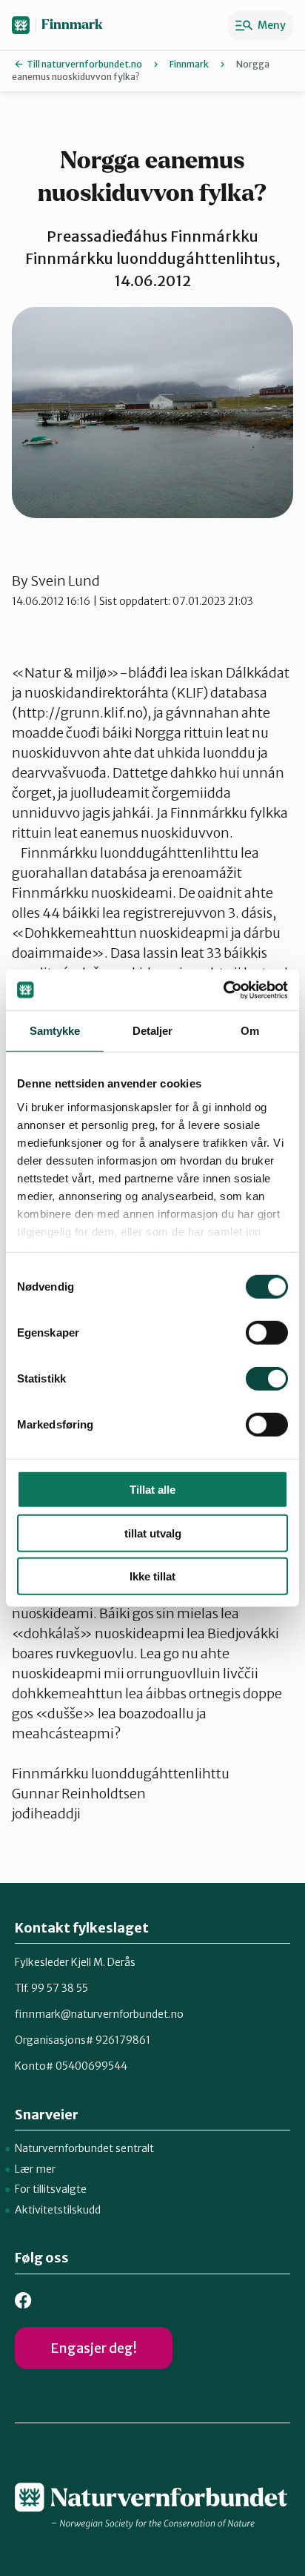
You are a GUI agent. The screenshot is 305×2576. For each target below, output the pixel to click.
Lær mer (35, 2169)
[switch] (267, 1333)
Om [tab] (250, 1031)
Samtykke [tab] (55, 1031)
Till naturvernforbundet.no (84, 64)
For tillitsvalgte (51, 2189)
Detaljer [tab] (153, 1031)
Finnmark (72, 25)
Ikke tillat (152, 1576)
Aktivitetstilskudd (58, 2210)
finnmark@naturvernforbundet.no (99, 2014)
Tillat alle (152, 1490)
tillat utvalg (153, 1533)
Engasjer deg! (94, 2348)
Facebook (23, 2301)
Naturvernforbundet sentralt (84, 2148)
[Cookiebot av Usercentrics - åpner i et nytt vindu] (223, 990)
